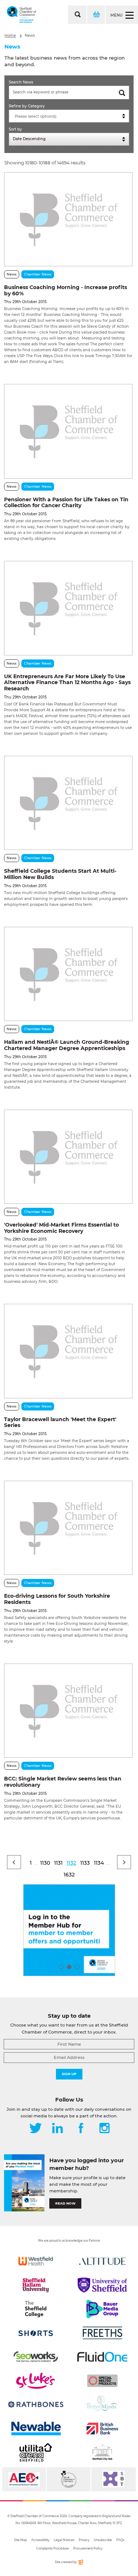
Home (10, 35)
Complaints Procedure (52, 2548)
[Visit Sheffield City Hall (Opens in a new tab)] (102, 2452)
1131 (58, 1863)
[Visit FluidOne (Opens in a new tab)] (102, 2357)
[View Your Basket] (96, 15)
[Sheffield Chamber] (22, 15)
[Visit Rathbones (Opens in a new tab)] (36, 2405)
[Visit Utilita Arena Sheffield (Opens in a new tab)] (36, 2452)
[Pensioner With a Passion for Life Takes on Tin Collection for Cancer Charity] (68, 431)
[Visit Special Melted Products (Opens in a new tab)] (102, 2381)
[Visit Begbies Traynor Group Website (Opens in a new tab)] (69, 2479)
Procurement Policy (88, 2548)
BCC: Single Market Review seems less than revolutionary (63, 1782)
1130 (45, 1863)
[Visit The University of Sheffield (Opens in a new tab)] (102, 2285)
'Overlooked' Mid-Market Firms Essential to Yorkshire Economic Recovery (61, 1228)
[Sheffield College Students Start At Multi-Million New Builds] (68, 803)
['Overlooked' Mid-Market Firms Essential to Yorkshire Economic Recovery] (68, 1157)
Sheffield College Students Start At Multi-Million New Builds (60, 874)
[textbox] (71, 117)
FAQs (120, 2540)
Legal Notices (64, 2540)
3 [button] (77, 1967)
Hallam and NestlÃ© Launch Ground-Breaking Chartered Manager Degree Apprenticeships (67, 1045)
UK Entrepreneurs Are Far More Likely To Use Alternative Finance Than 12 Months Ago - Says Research (67, 683)
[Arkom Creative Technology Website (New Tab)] (80, 2563)
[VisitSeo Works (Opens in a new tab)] (36, 2357)
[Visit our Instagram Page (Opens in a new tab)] (105, 2129)
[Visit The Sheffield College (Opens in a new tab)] (36, 2309)
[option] (69, 1930)
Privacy (84, 2540)
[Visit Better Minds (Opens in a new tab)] (102, 2405)
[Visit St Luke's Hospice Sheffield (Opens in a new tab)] (36, 2381)
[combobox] (69, 116)
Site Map (20, 2540)
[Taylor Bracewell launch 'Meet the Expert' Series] (68, 1351)
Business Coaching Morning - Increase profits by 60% (66, 290)
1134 (99, 1863)
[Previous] (14, 1862)
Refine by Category (27, 106)
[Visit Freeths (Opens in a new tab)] (102, 2333)
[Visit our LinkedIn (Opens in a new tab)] (57, 2129)
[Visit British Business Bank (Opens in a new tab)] (102, 2429)
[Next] (124, 1862)
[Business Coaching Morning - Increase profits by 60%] (68, 219)
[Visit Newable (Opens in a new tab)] (36, 2429)
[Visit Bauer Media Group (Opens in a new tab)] (102, 2309)
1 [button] (61, 1967)
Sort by (15, 129)
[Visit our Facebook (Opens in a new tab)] (81, 2129)
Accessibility (40, 2540)
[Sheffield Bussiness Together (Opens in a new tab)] (114, 2479)
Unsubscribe (103, 2540)
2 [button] (69, 1967)
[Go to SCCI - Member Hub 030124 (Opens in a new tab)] (69, 1930)
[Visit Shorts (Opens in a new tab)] (36, 2333)
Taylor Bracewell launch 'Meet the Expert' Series (60, 1422)
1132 (71, 1863)
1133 (85, 1863)
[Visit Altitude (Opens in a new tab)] (102, 2261)
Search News (21, 82)
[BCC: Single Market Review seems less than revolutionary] (68, 1711)
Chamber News (38, 274)
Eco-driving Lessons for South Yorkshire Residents (57, 1599)
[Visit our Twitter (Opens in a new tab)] (36, 2129)
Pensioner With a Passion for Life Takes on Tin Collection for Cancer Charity (66, 503)
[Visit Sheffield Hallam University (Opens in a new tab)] (36, 2285)
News (30, 35)
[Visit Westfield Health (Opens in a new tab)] (36, 2261)
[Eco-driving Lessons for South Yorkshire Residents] (68, 1528)
